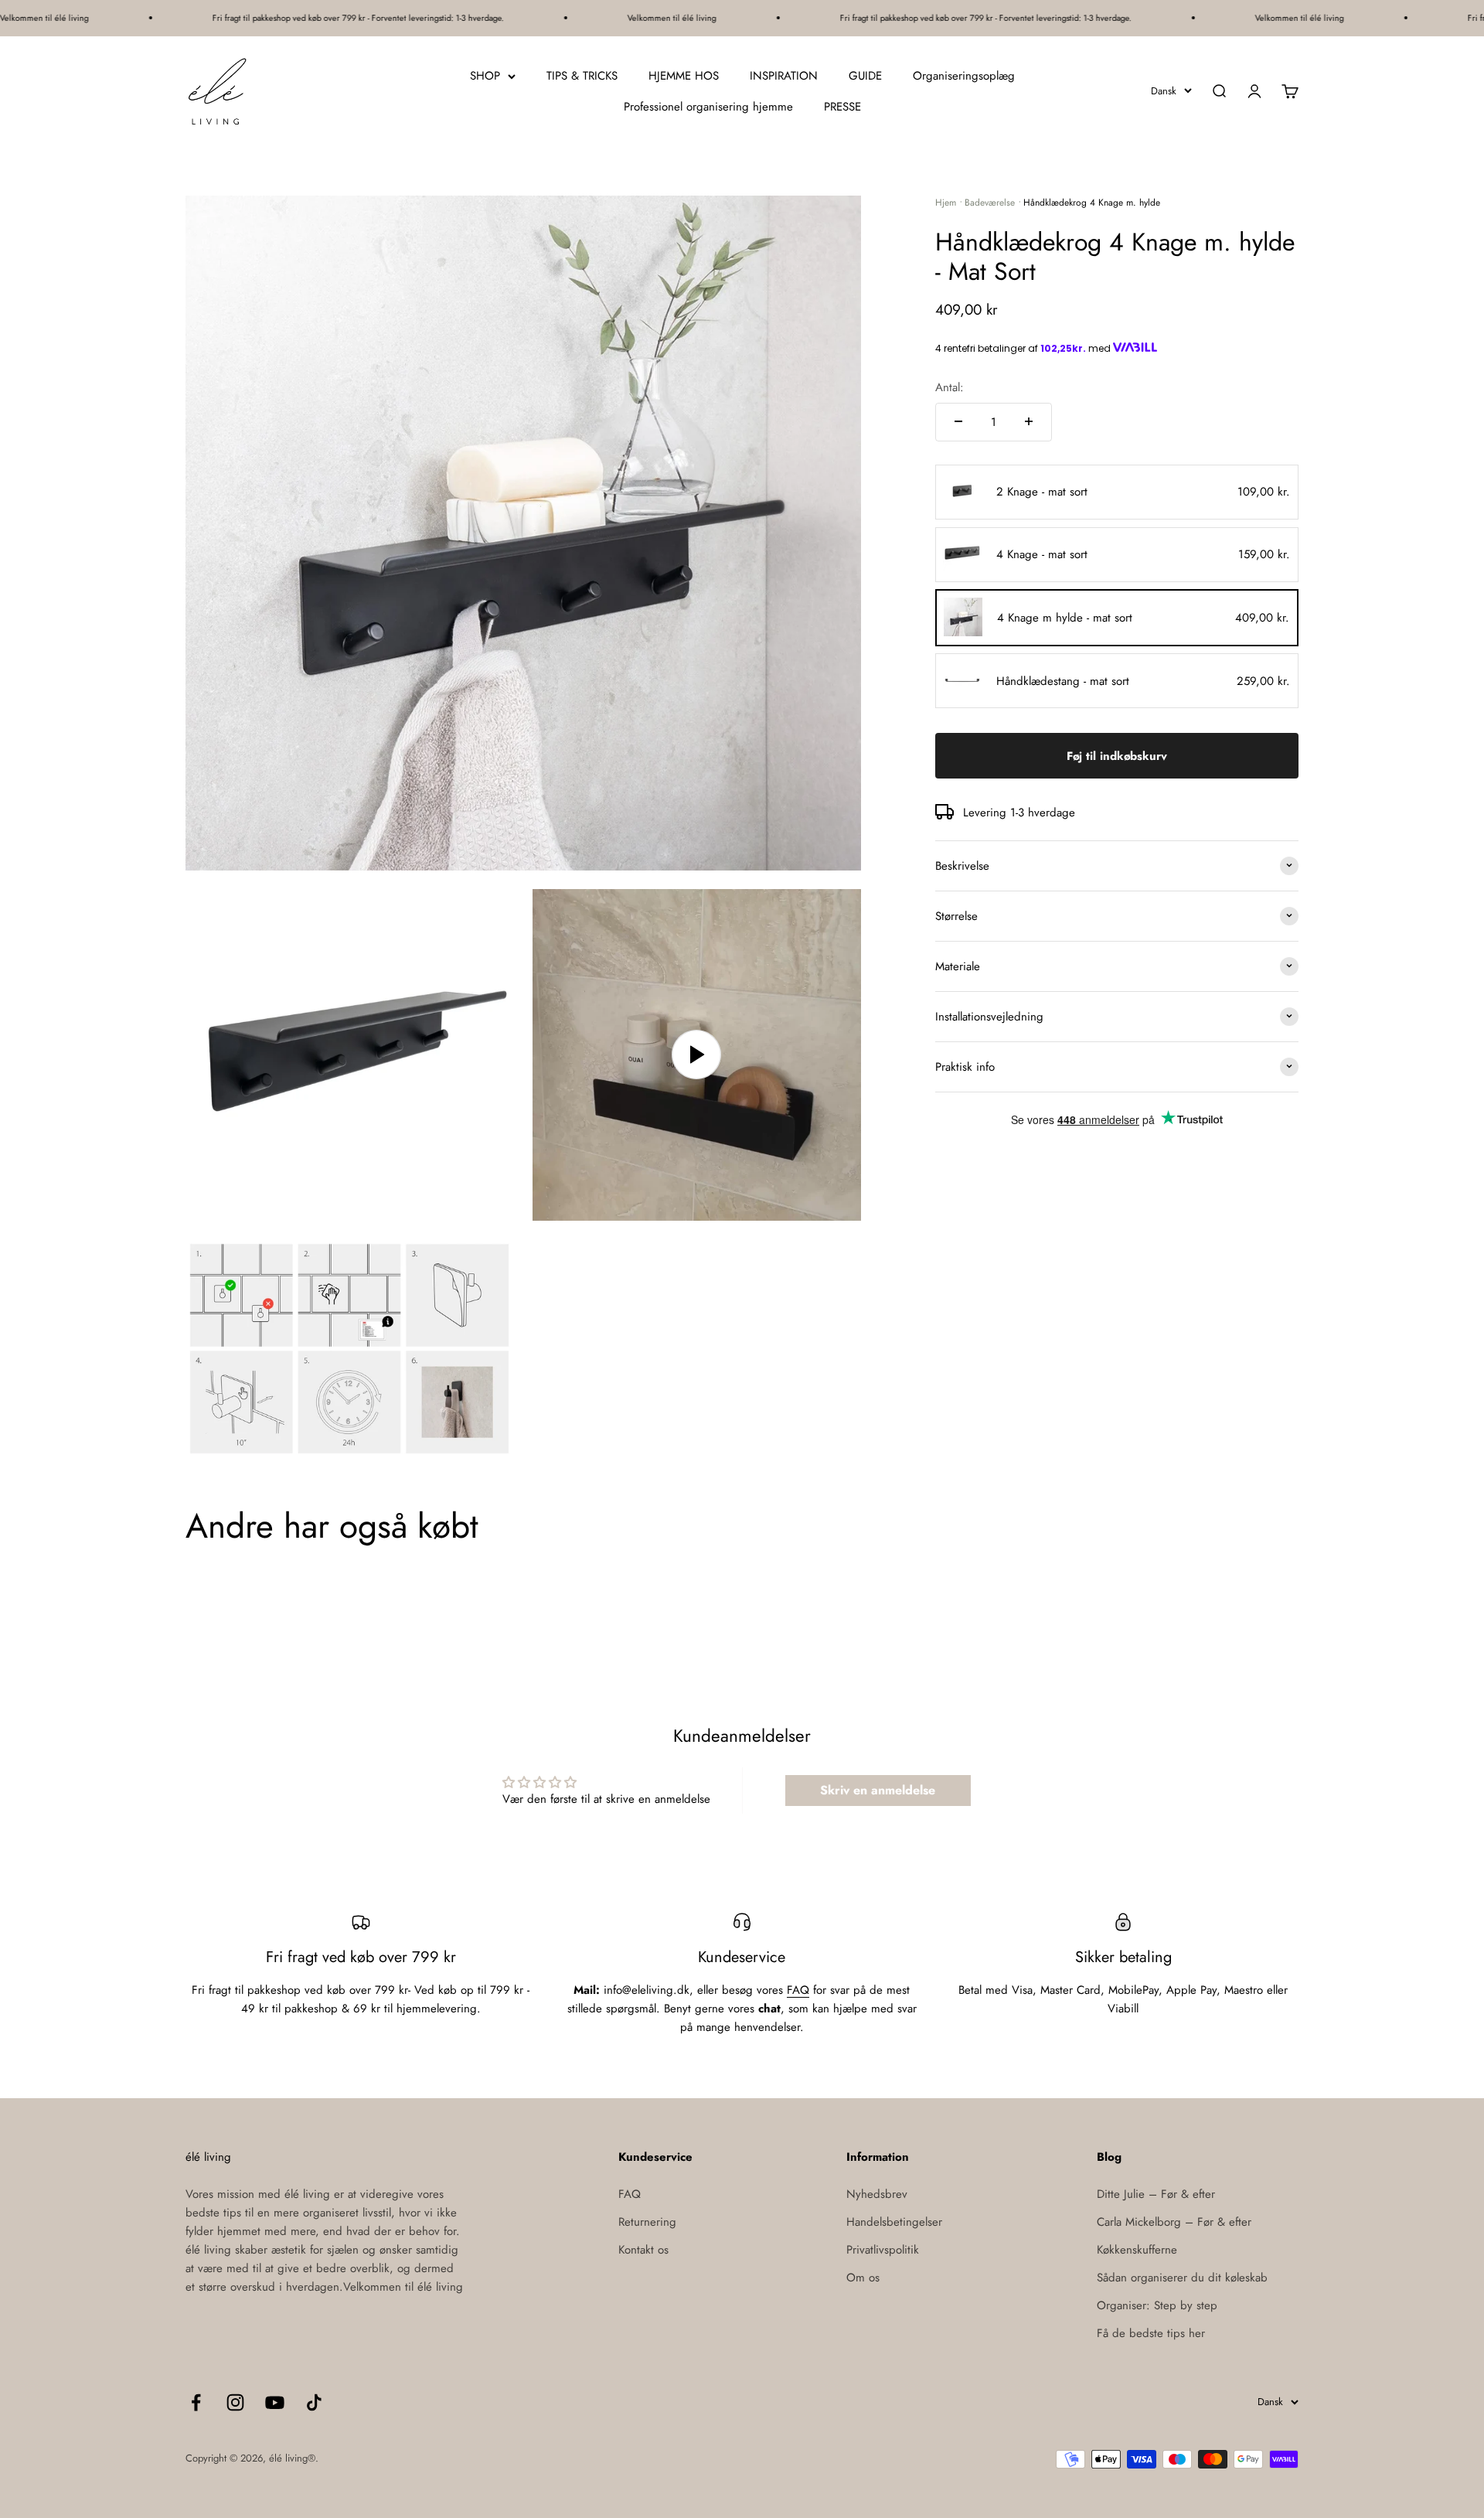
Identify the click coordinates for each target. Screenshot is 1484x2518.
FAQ (798, 1990)
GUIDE (865, 76)
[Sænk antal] (958, 421)
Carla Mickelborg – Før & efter (1174, 2222)
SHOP (485, 76)
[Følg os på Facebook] (196, 2402)
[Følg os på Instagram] (235, 2402)
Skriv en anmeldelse (878, 1790)
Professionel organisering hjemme (708, 107)
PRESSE (842, 107)
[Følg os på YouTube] (275, 2402)
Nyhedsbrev (877, 2194)
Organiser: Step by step (1157, 2305)
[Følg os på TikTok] (314, 2402)
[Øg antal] (1029, 421)
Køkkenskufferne (1137, 2250)
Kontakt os (643, 2250)
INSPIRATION (784, 76)
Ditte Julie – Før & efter (1156, 2194)
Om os (863, 2278)
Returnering (647, 2222)
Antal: (950, 387)
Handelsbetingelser (894, 2222)
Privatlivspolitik (883, 2250)
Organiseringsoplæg (964, 76)
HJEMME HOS (684, 76)
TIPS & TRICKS (582, 76)
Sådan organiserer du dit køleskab (1182, 2278)
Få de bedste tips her (1151, 2333)
